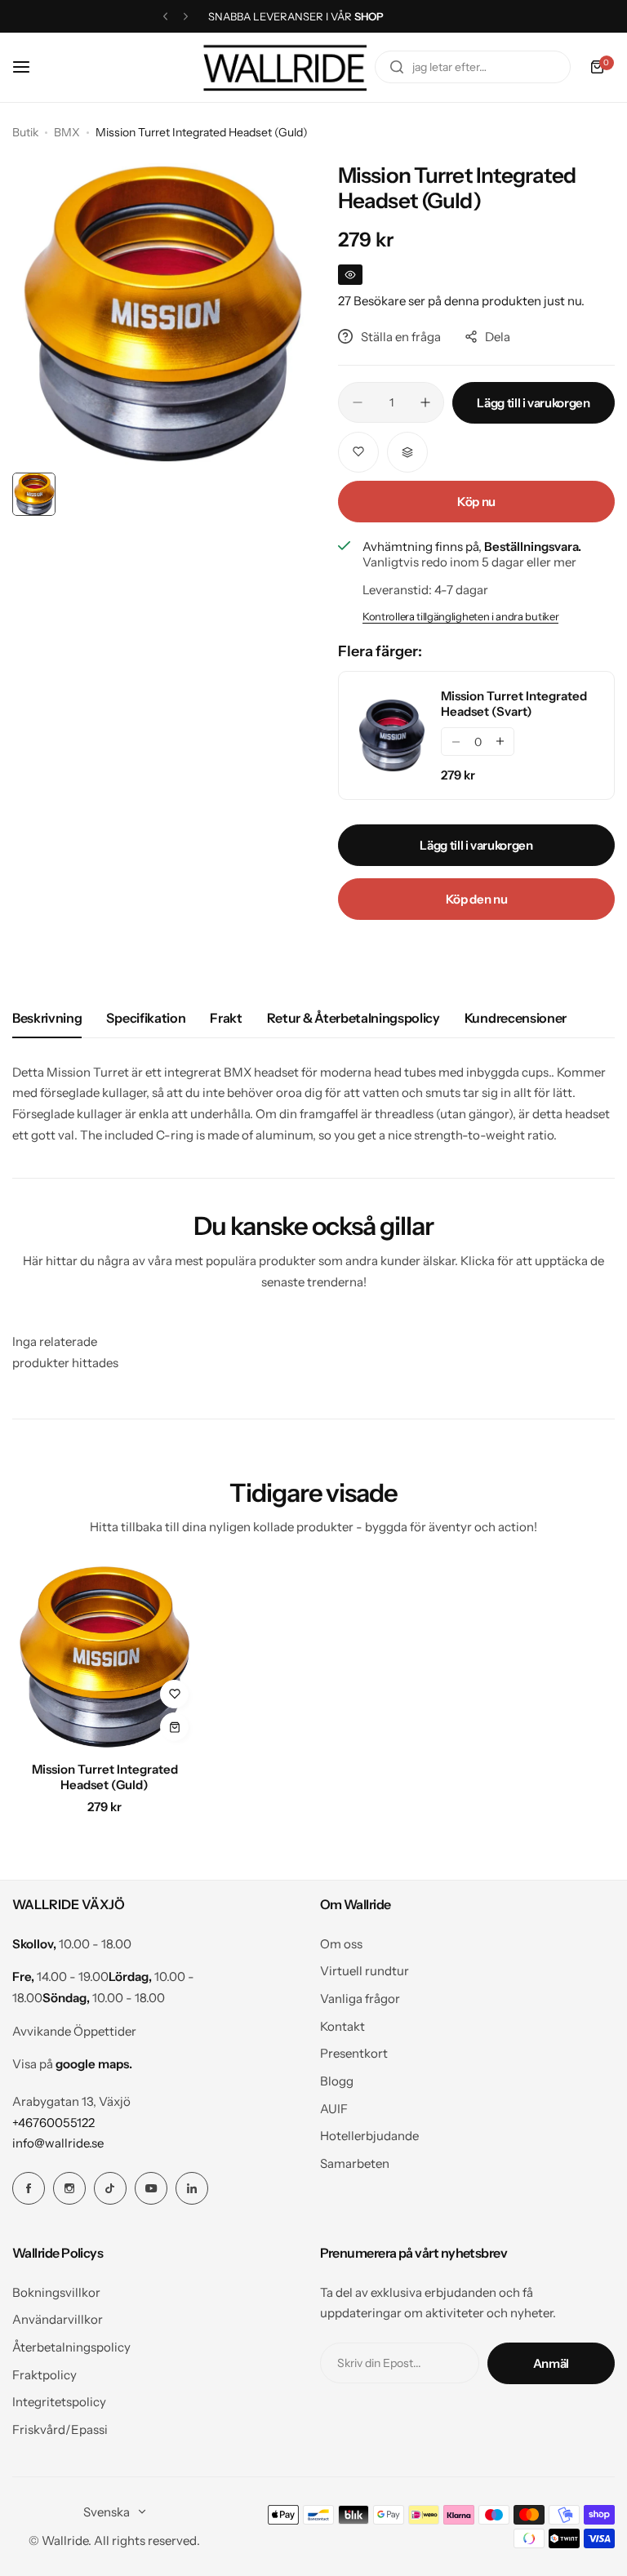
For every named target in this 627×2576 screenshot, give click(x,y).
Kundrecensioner (516, 1018)
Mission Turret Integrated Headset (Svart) (514, 704)
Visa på (72, 2064)
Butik (25, 132)
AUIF (334, 2109)
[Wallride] (285, 67)
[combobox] (473, 67)
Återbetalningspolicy (71, 2347)
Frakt (226, 1018)
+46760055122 (53, 2123)
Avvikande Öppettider (74, 2031)
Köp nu (476, 502)
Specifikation (146, 1018)
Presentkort (354, 2053)
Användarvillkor (58, 2319)
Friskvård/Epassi (60, 2429)
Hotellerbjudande (369, 2136)
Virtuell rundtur (365, 1971)
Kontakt (342, 2026)
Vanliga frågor (360, 1999)
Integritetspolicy (59, 2402)
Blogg (337, 2081)
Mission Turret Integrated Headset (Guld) (105, 1777)
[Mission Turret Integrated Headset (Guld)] (104, 1657)
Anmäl (551, 2363)
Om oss (341, 1944)
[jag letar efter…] (397, 67)
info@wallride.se (58, 2143)
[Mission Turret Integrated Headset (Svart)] (392, 735)
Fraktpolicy (44, 2375)
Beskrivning (47, 1018)
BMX (67, 132)
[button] (165, 17)
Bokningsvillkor (56, 2292)
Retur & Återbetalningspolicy (354, 1018)
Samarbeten (355, 2163)
